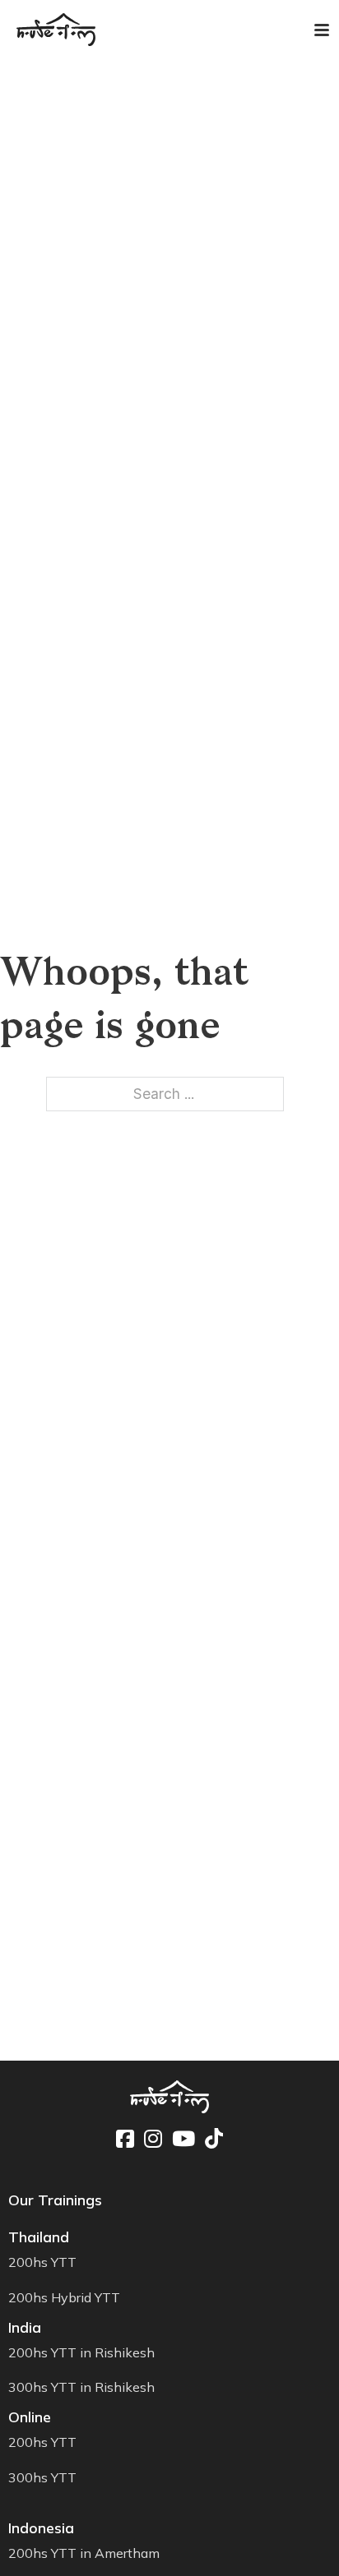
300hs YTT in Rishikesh (81, 2387)
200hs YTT (42, 2262)
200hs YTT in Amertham (84, 2553)
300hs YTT (42, 2477)
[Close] (312, 29)
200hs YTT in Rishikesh (81, 2352)
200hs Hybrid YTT (64, 2297)
